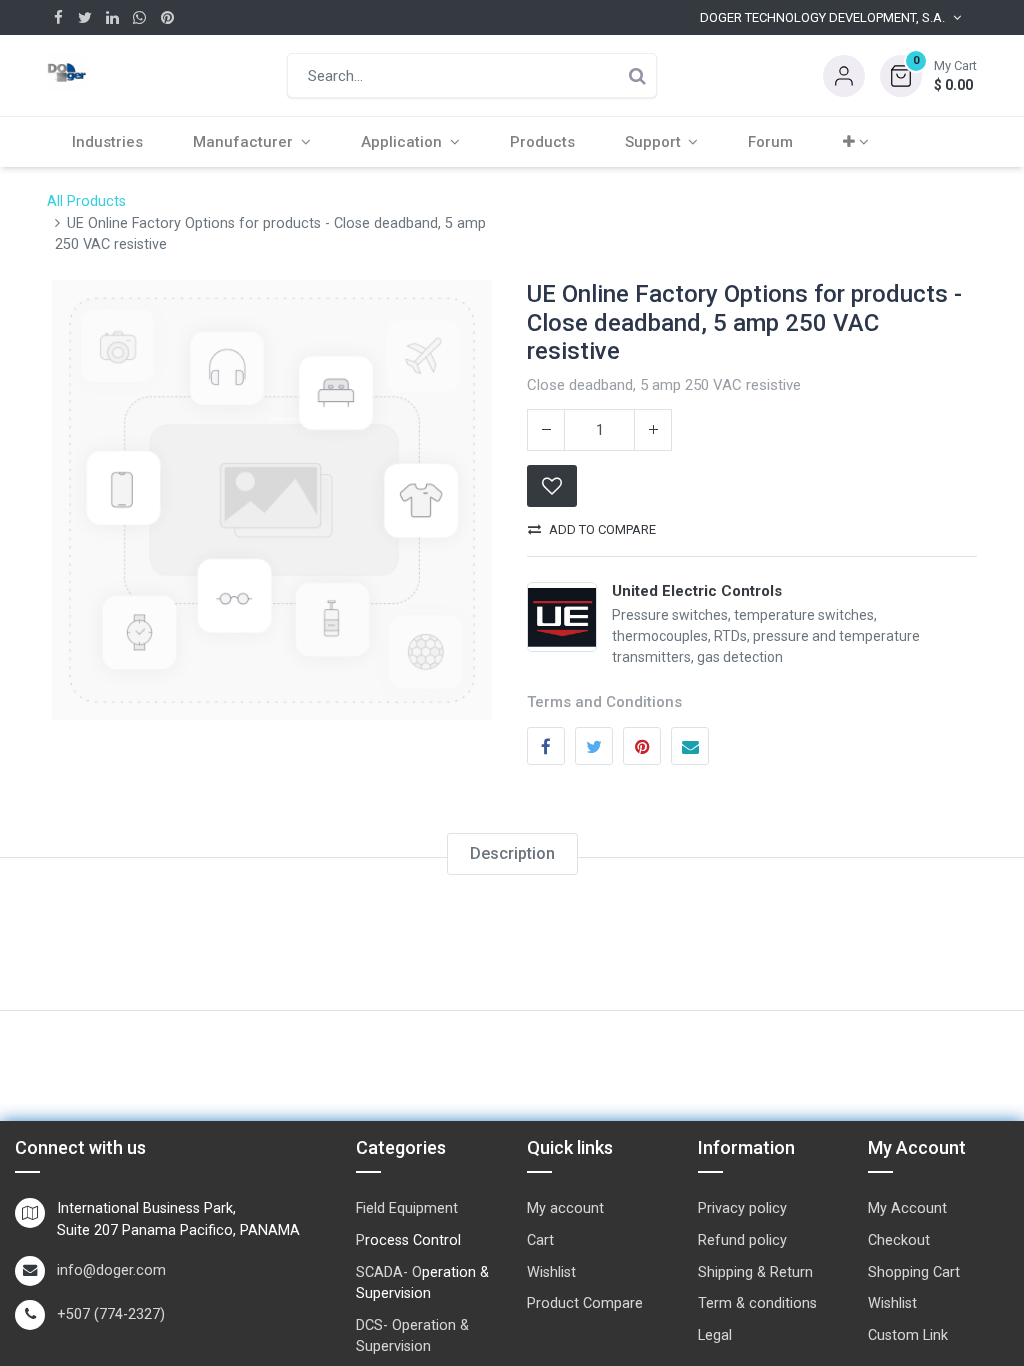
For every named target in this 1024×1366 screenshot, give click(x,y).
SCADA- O (389, 1272)
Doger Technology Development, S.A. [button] (822, 17)
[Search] (637, 75)
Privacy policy (742, 1208)
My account (565, 1208)
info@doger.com (111, 1270)
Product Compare (585, 1303)
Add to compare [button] (602, 529)
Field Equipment (407, 1208)
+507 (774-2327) (111, 1314)
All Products (86, 201)
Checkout (899, 1240)
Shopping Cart (914, 1272)
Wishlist (551, 1272)
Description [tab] (512, 853)
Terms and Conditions (604, 702)
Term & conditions (757, 1303)
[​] (58, 17)
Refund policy (742, 1240)
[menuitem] (107, 142)
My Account (907, 1208)
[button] (928, 76)
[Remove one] (546, 430)
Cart (540, 1240)
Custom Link (908, 1335)
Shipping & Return (755, 1272)
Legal (715, 1335)
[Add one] (653, 430)
